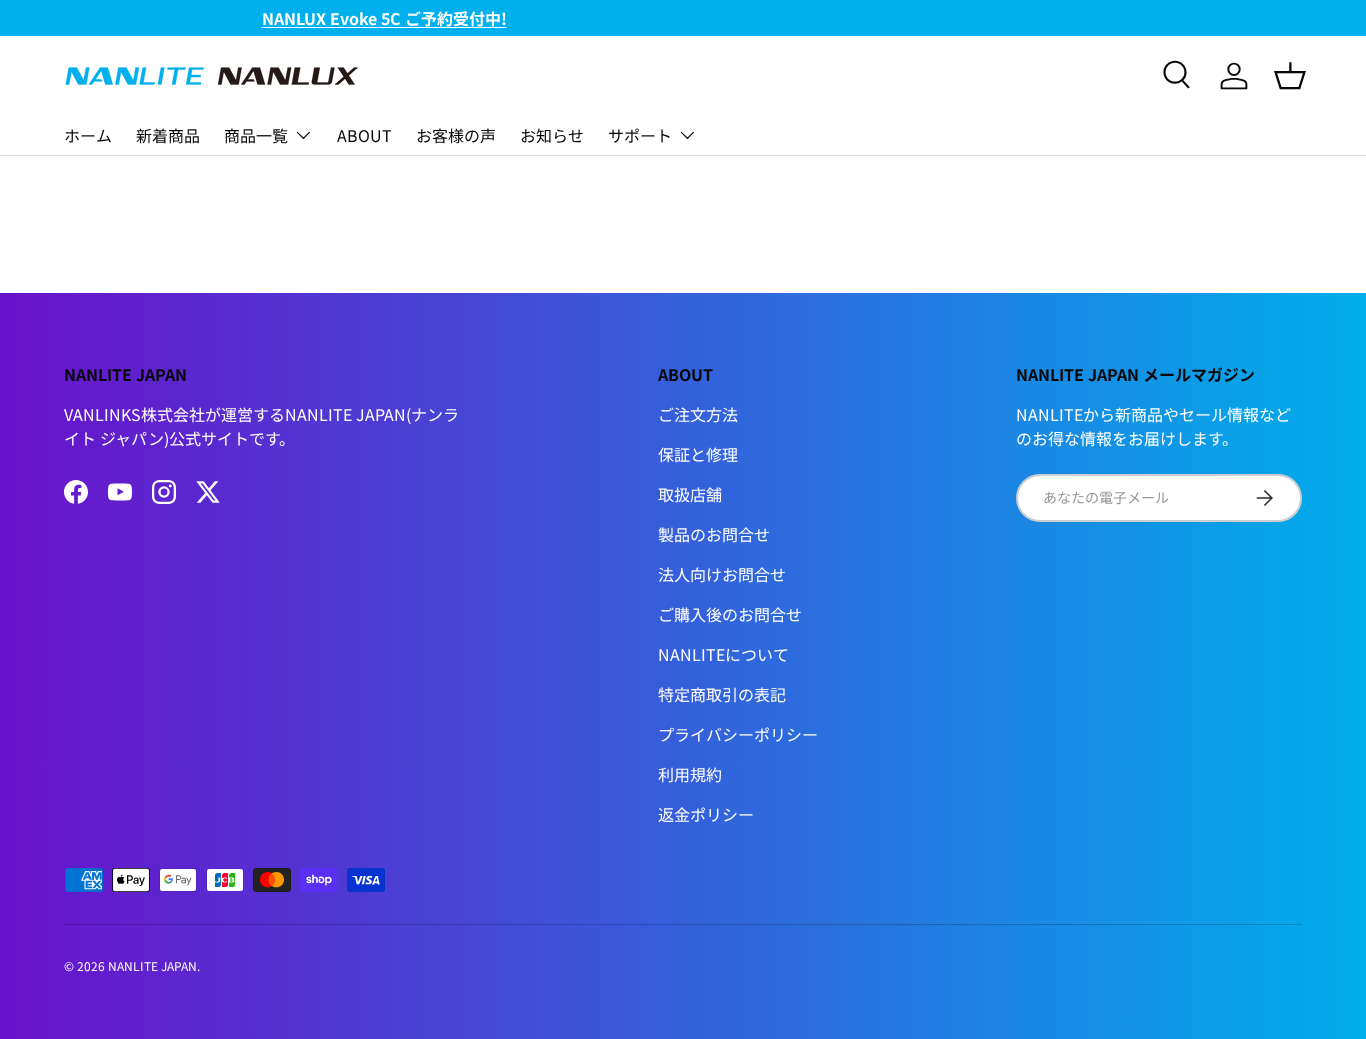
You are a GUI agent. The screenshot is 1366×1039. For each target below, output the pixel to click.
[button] (1290, 76)
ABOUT (364, 135)
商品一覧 (256, 135)
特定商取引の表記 (722, 694)
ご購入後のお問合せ (730, 614)
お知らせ (552, 135)
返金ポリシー (706, 814)
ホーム (88, 135)
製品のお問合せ (714, 534)
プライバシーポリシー (738, 734)
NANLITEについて (723, 654)
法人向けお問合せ (722, 574)
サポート (640, 135)
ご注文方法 (698, 414)
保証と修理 (698, 454)
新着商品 (168, 135)
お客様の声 (456, 135)
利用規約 (690, 774)
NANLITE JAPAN (152, 965)
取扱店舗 (690, 494)
